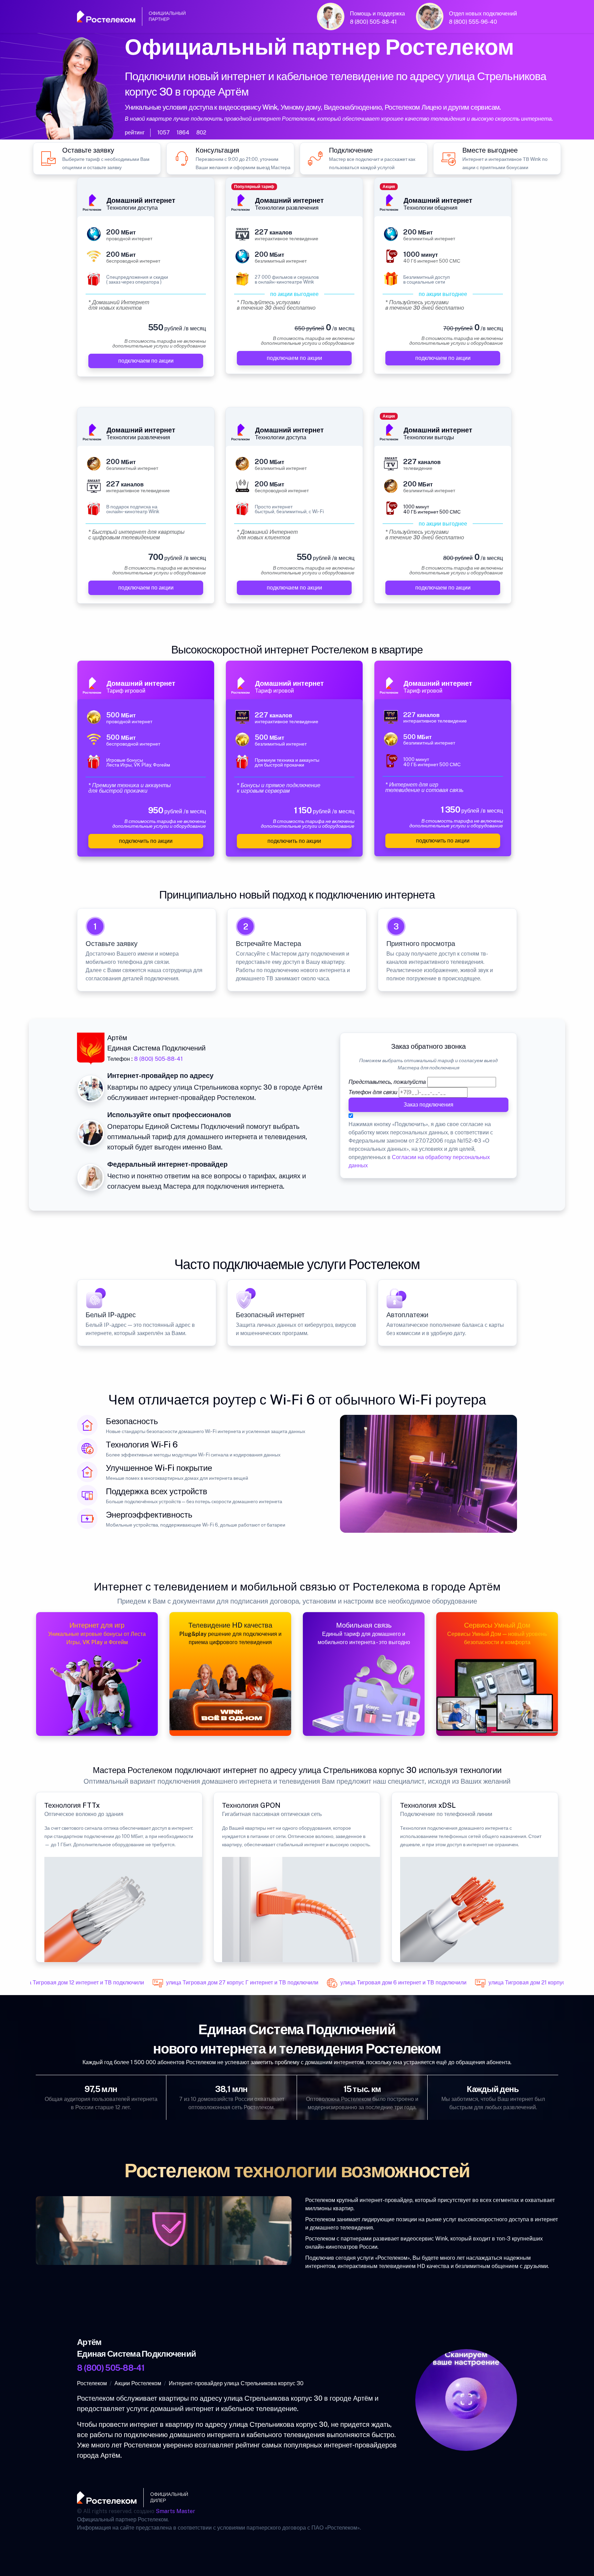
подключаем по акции (146, 361)
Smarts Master (175, 2511)
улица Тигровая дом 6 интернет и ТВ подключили (379, 1983)
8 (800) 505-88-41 (373, 22)
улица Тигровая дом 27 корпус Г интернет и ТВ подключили (218, 1983)
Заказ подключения (428, 1105)
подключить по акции (146, 841)
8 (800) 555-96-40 (473, 22)
